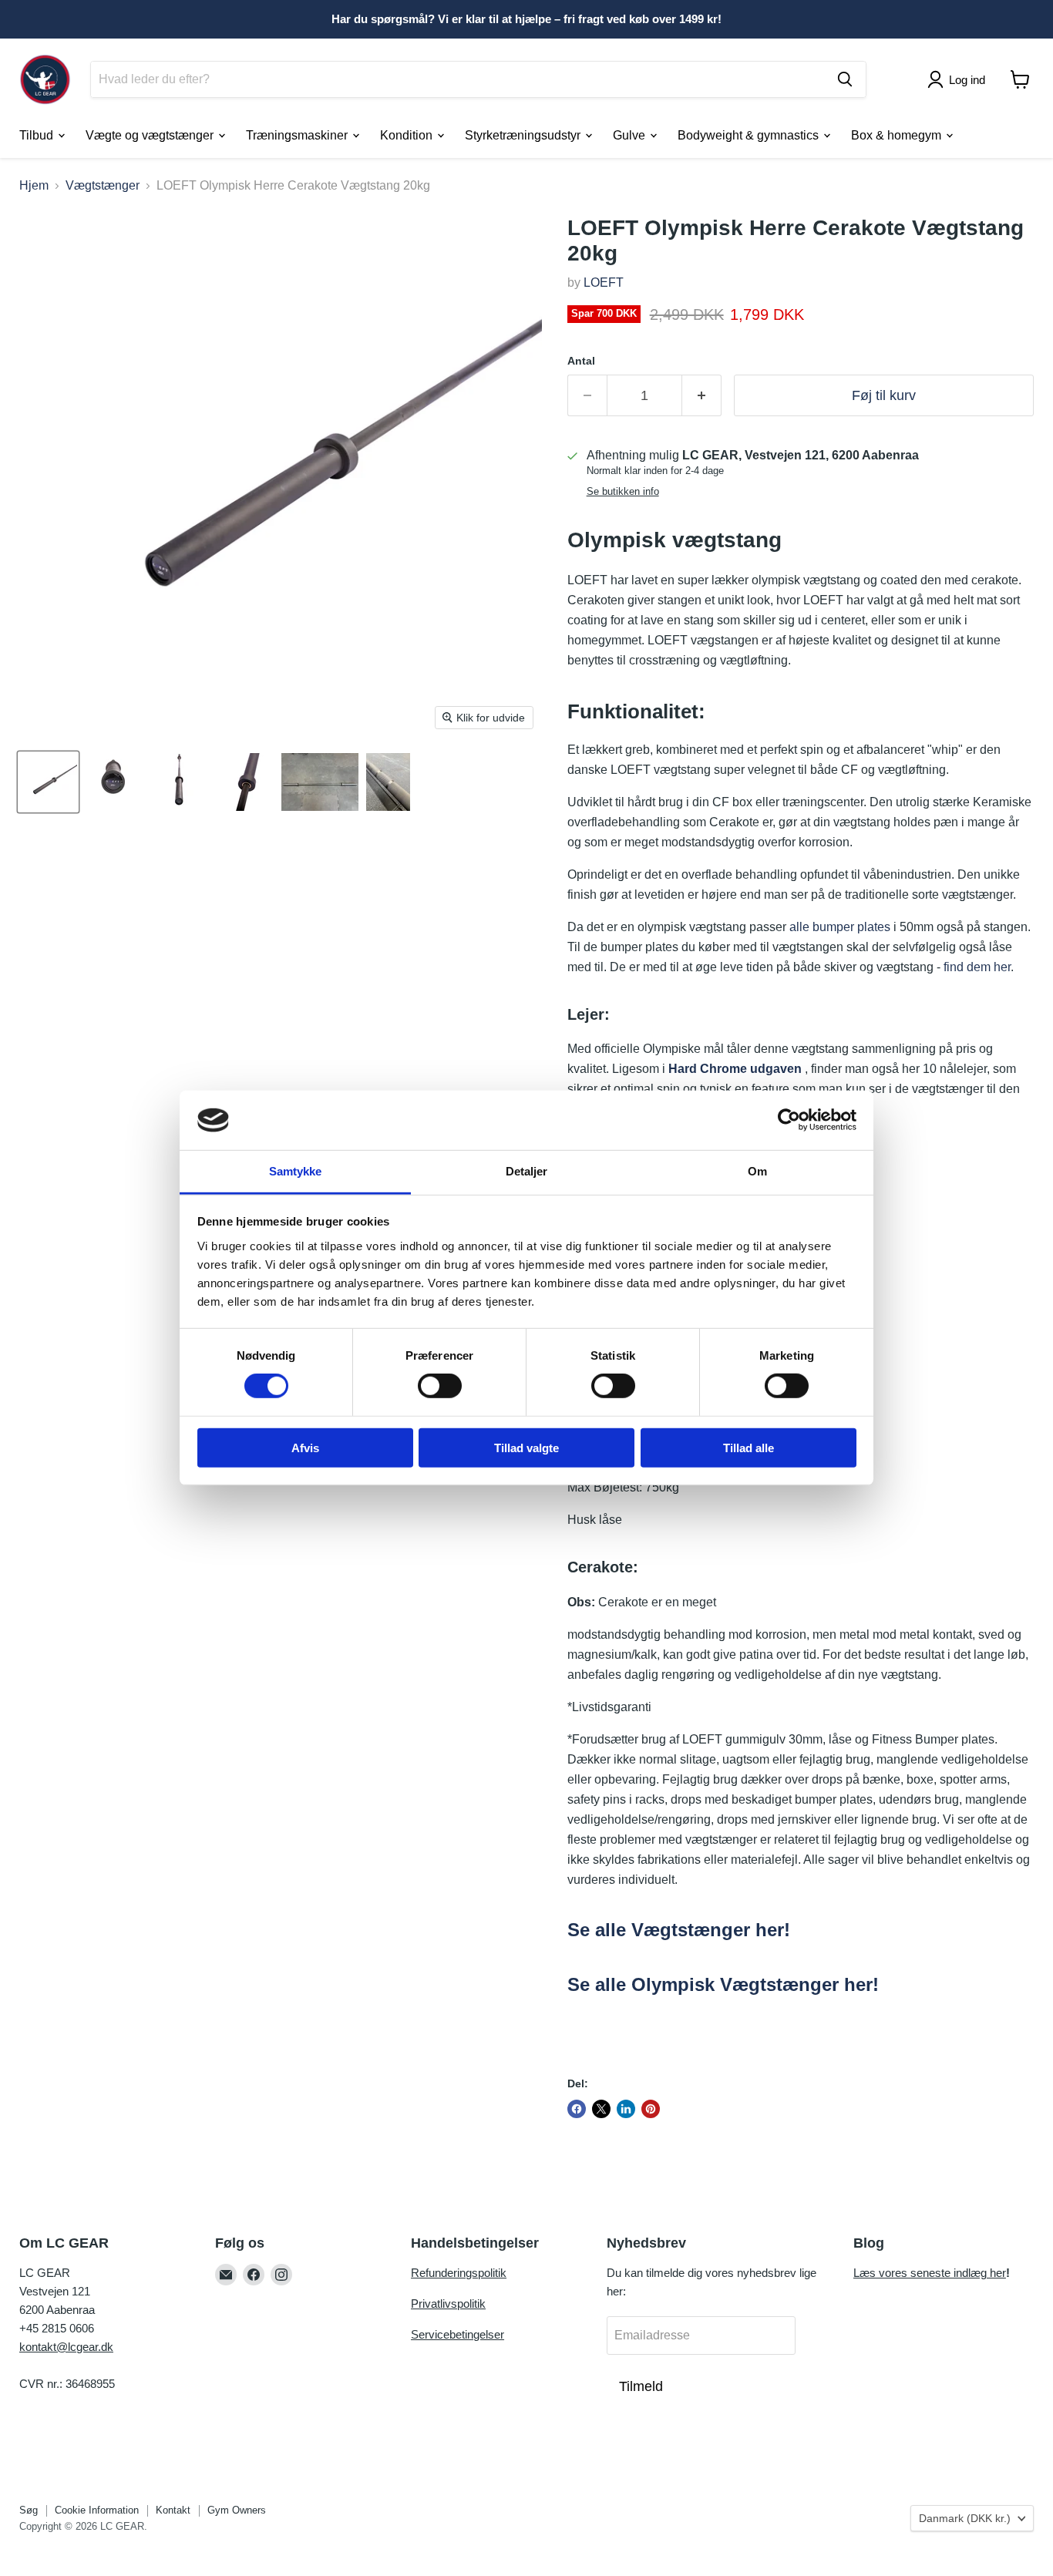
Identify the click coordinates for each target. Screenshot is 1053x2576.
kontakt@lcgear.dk (66, 2347)
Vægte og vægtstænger (151, 135)
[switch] (440, 1386)
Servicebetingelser (458, 2334)
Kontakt (173, 2510)
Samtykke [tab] (296, 1171)
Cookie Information (97, 2510)
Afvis (305, 1447)
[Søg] (845, 79)
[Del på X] (601, 2109)
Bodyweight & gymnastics (750, 135)
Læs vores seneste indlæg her (930, 2273)
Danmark (965, 2518)
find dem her (977, 967)
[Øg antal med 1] (702, 396)
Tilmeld (641, 2386)
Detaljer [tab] (527, 1171)
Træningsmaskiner (298, 135)
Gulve (631, 135)
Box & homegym (898, 135)
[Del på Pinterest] (651, 2109)
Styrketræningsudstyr (524, 135)
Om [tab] (757, 1171)
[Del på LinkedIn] (626, 2109)
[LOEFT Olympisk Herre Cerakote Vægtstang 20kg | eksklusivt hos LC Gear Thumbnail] (320, 782)
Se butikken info (623, 492)
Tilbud (38, 135)
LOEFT (604, 282)
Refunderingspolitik (459, 2273)
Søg (29, 2510)
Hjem (34, 185)
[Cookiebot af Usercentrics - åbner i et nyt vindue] (789, 1120)
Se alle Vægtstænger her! (679, 1930)
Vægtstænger (103, 185)
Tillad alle (749, 1447)
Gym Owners (237, 2510)
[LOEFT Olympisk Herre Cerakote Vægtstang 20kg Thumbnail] (48, 782)
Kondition (408, 135)
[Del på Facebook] (577, 2109)
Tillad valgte (526, 1447)
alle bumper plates (840, 927)
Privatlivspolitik (448, 2304)
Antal (581, 361)
